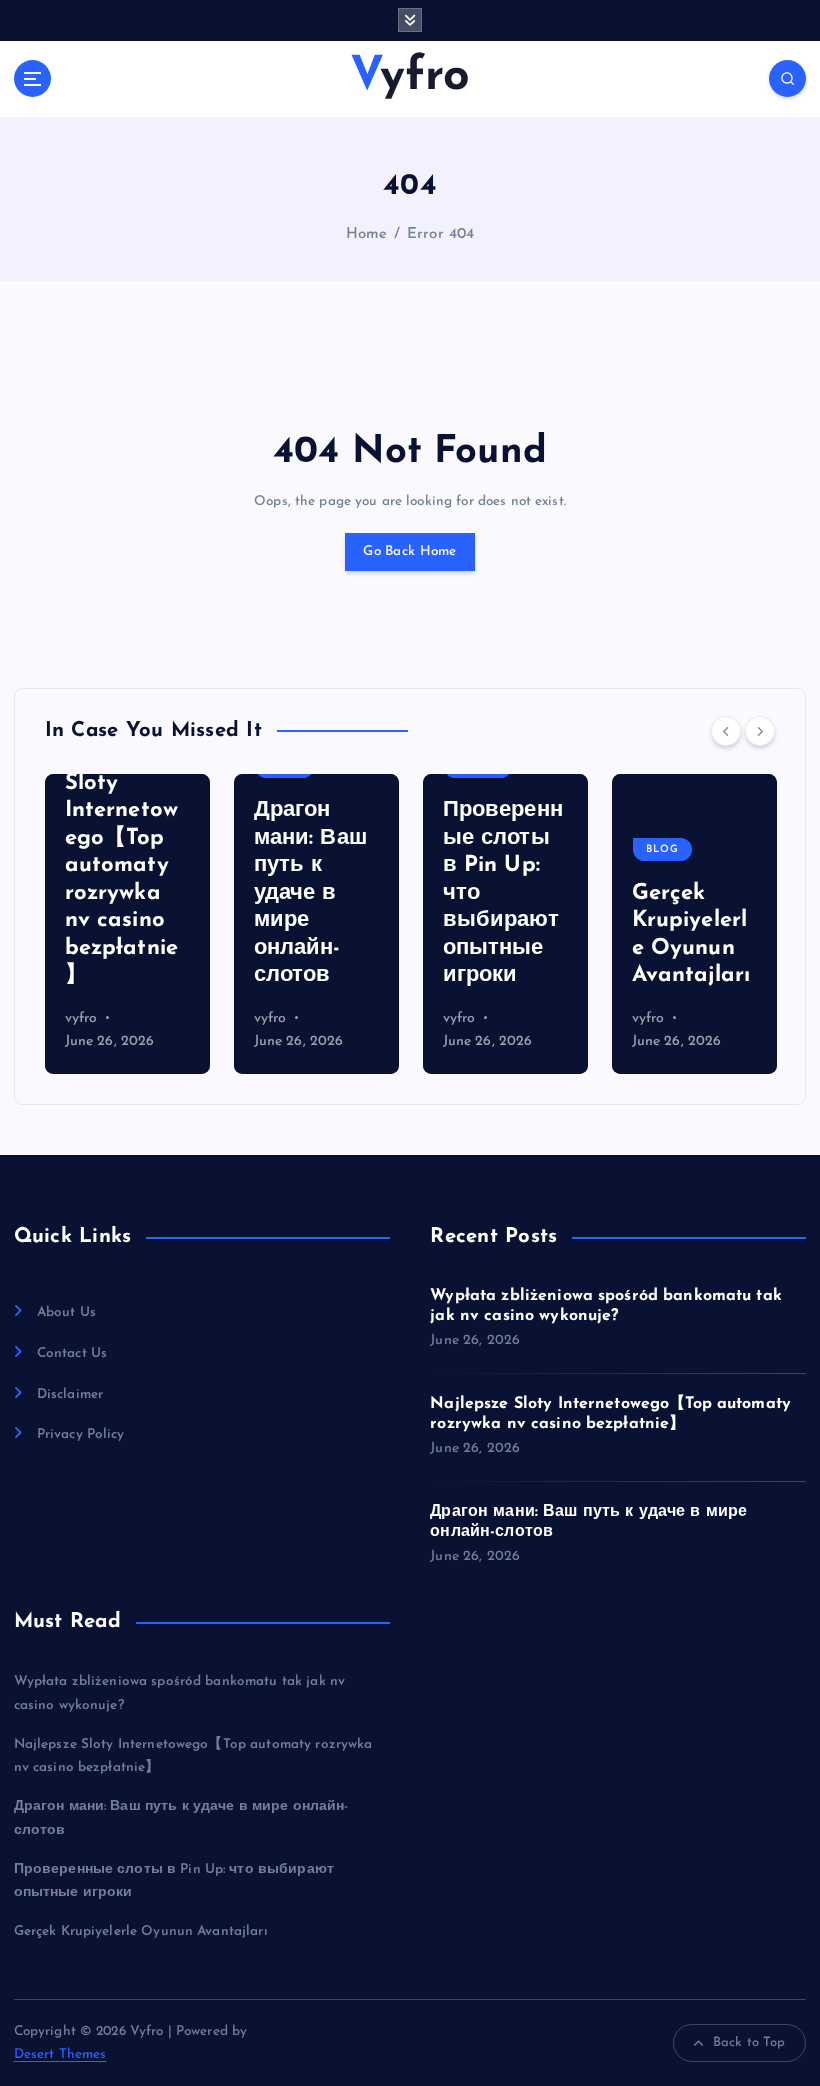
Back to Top (749, 2042)
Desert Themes (60, 2054)
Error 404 (440, 234)
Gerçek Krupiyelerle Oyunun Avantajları (141, 1931)
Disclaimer (70, 1394)
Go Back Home (409, 551)
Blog (578, 849)
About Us (66, 1312)
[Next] (760, 731)
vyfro (185, 1018)
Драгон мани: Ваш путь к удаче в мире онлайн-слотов (225, 893)
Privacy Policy (81, 1434)
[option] (231, 924)
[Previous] (726, 731)
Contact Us (72, 1353)
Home (367, 234)
